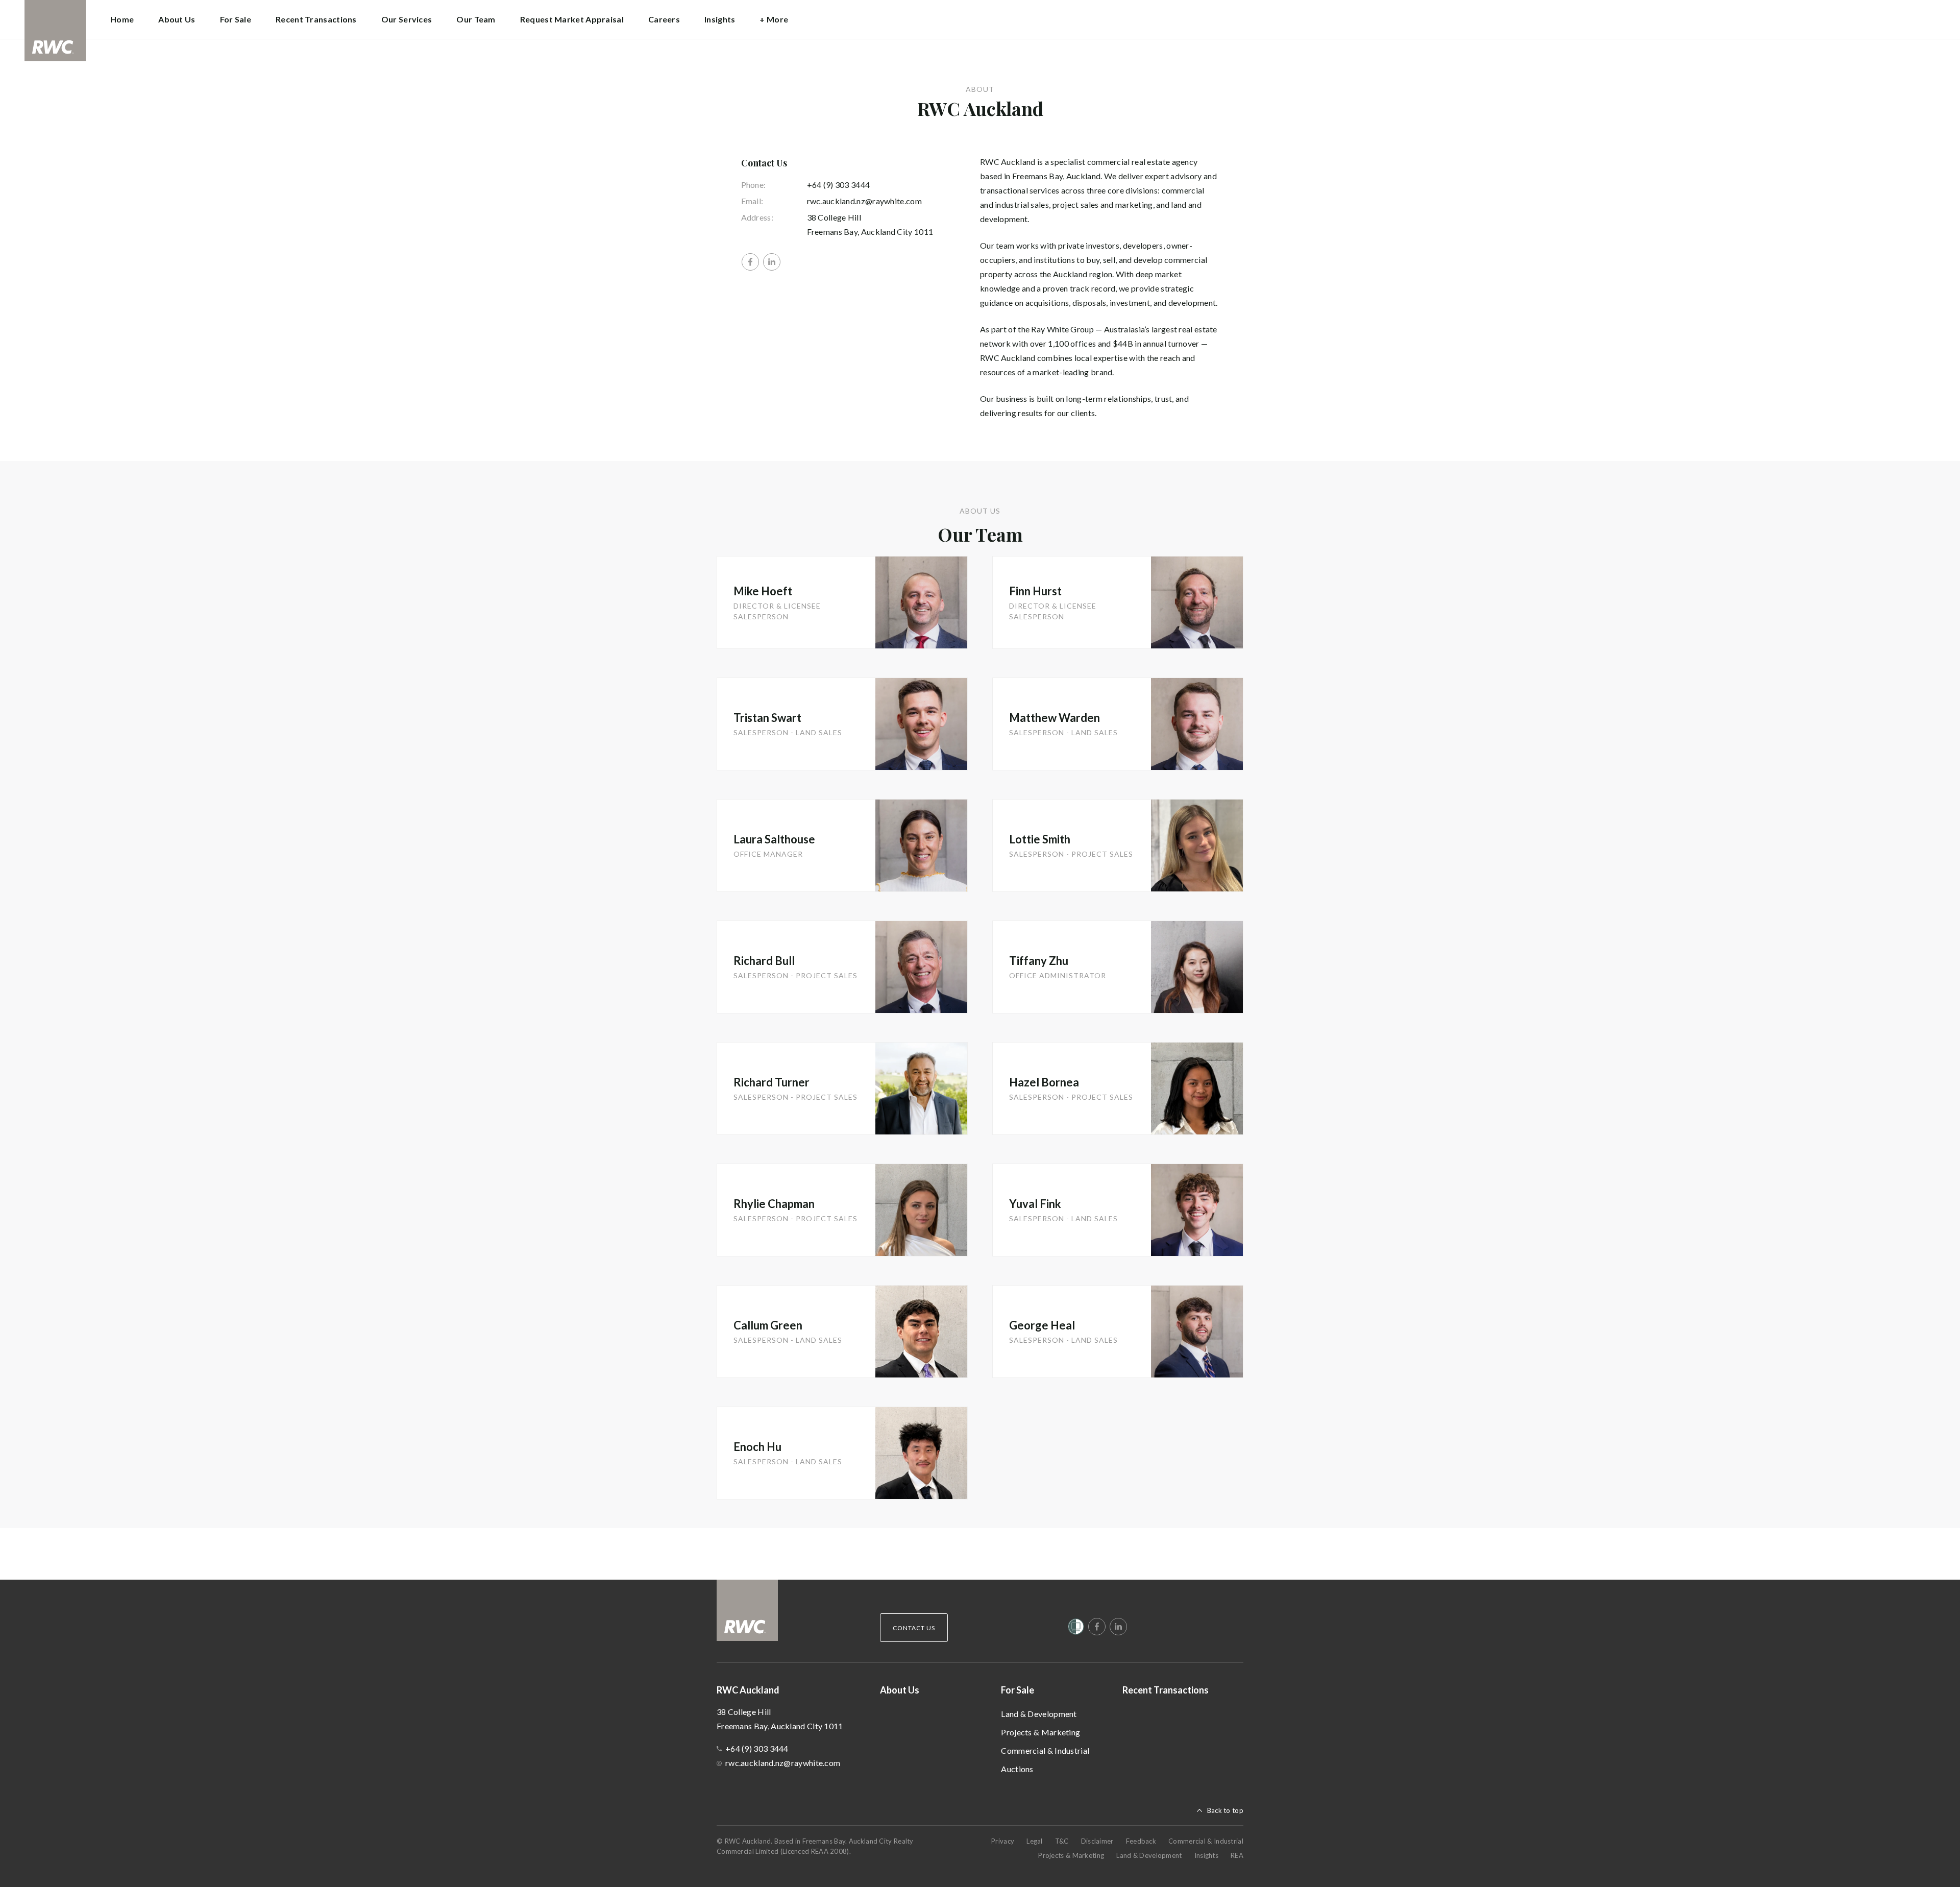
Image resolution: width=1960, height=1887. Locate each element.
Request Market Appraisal (572, 19)
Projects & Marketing (1040, 1732)
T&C (1062, 1841)
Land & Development (1039, 1714)
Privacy (1003, 1841)
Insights (720, 19)
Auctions (1017, 1769)
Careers (664, 19)
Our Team (476, 19)
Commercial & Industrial (1045, 1750)
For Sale (1018, 1690)
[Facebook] (750, 262)
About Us (177, 19)
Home (122, 19)
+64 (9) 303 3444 (839, 185)
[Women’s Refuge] (1076, 1629)
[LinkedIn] (772, 262)
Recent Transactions (316, 19)
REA (1237, 1855)
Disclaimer (1097, 1841)
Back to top (1225, 1810)
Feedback (1141, 1841)
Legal (1035, 1841)
